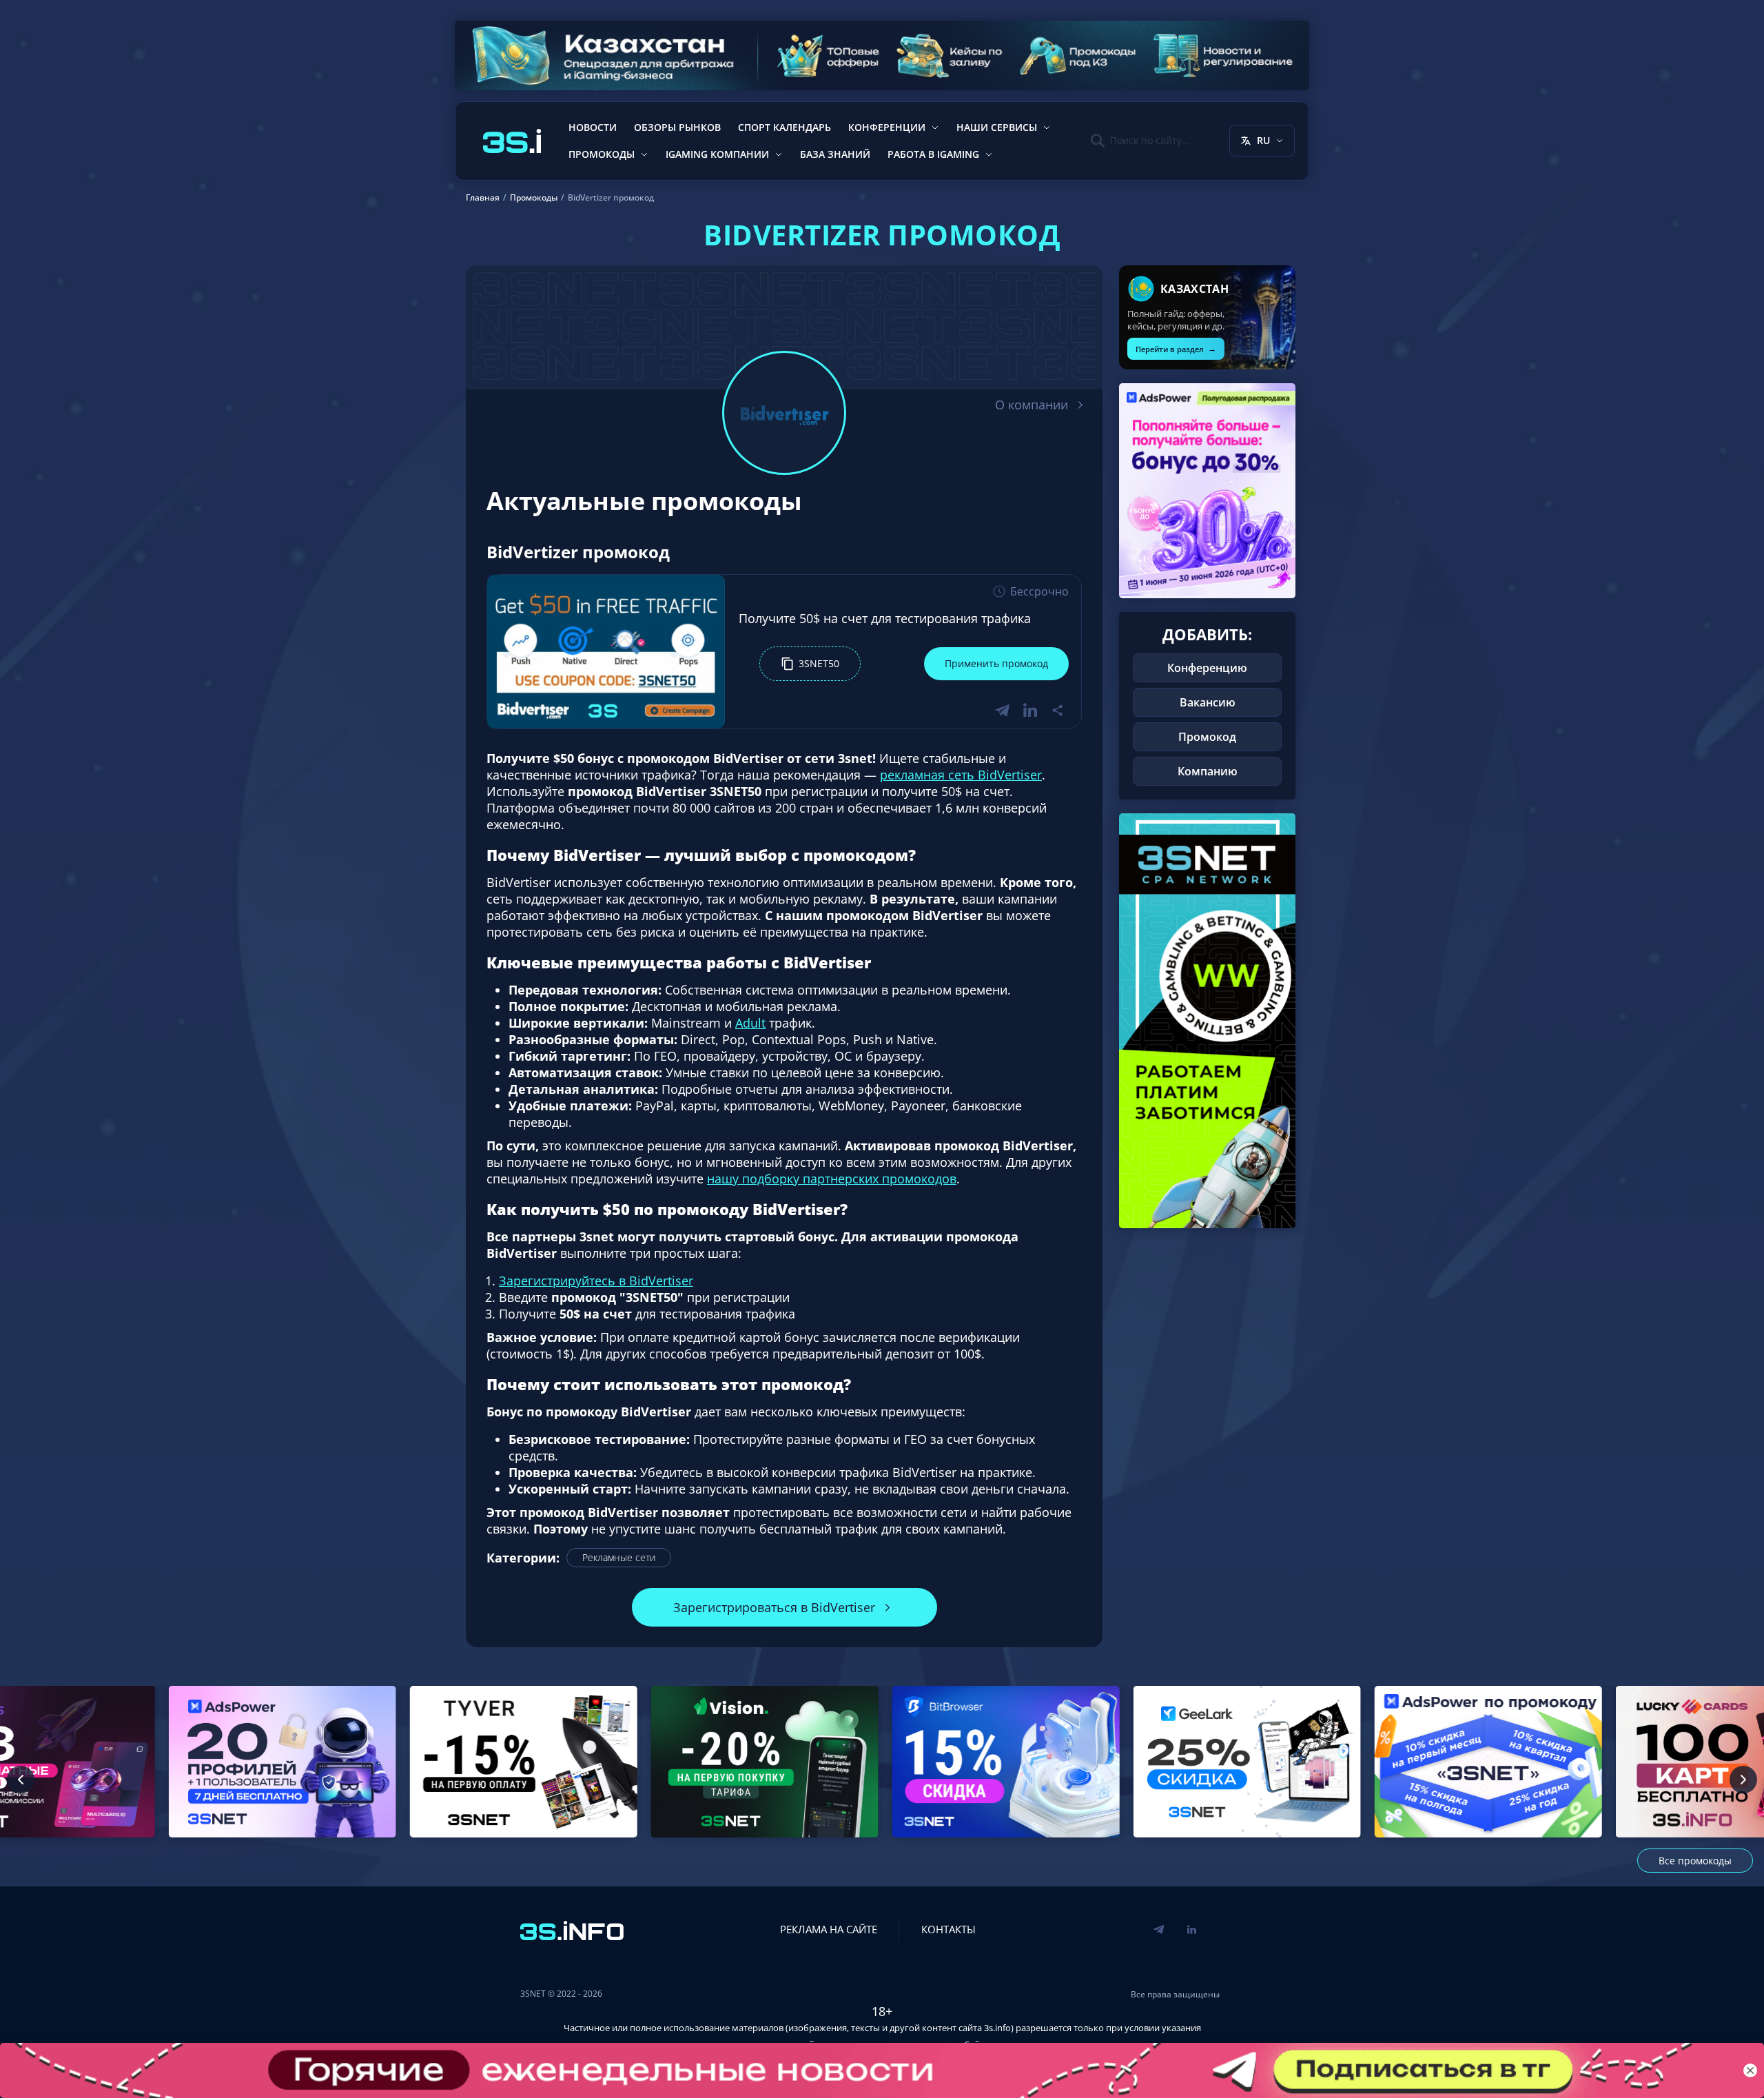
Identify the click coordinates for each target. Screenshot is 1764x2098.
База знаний (835, 154)
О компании (1032, 405)
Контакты (948, 1929)
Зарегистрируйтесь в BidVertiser (596, 1281)
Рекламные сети (619, 1557)
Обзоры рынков (677, 127)
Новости (593, 127)
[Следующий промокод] (1743, 1780)
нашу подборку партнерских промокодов (832, 1179)
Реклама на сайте (829, 1929)
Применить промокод (996, 663)
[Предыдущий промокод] (21, 1780)
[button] (810, 664)
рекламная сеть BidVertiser (961, 775)
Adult (750, 1023)
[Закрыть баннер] (1750, 2070)
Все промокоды (1695, 1861)
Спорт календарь (784, 127)
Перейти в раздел (1176, 348)
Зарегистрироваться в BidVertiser (774, 1607)
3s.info (997, 2028)
